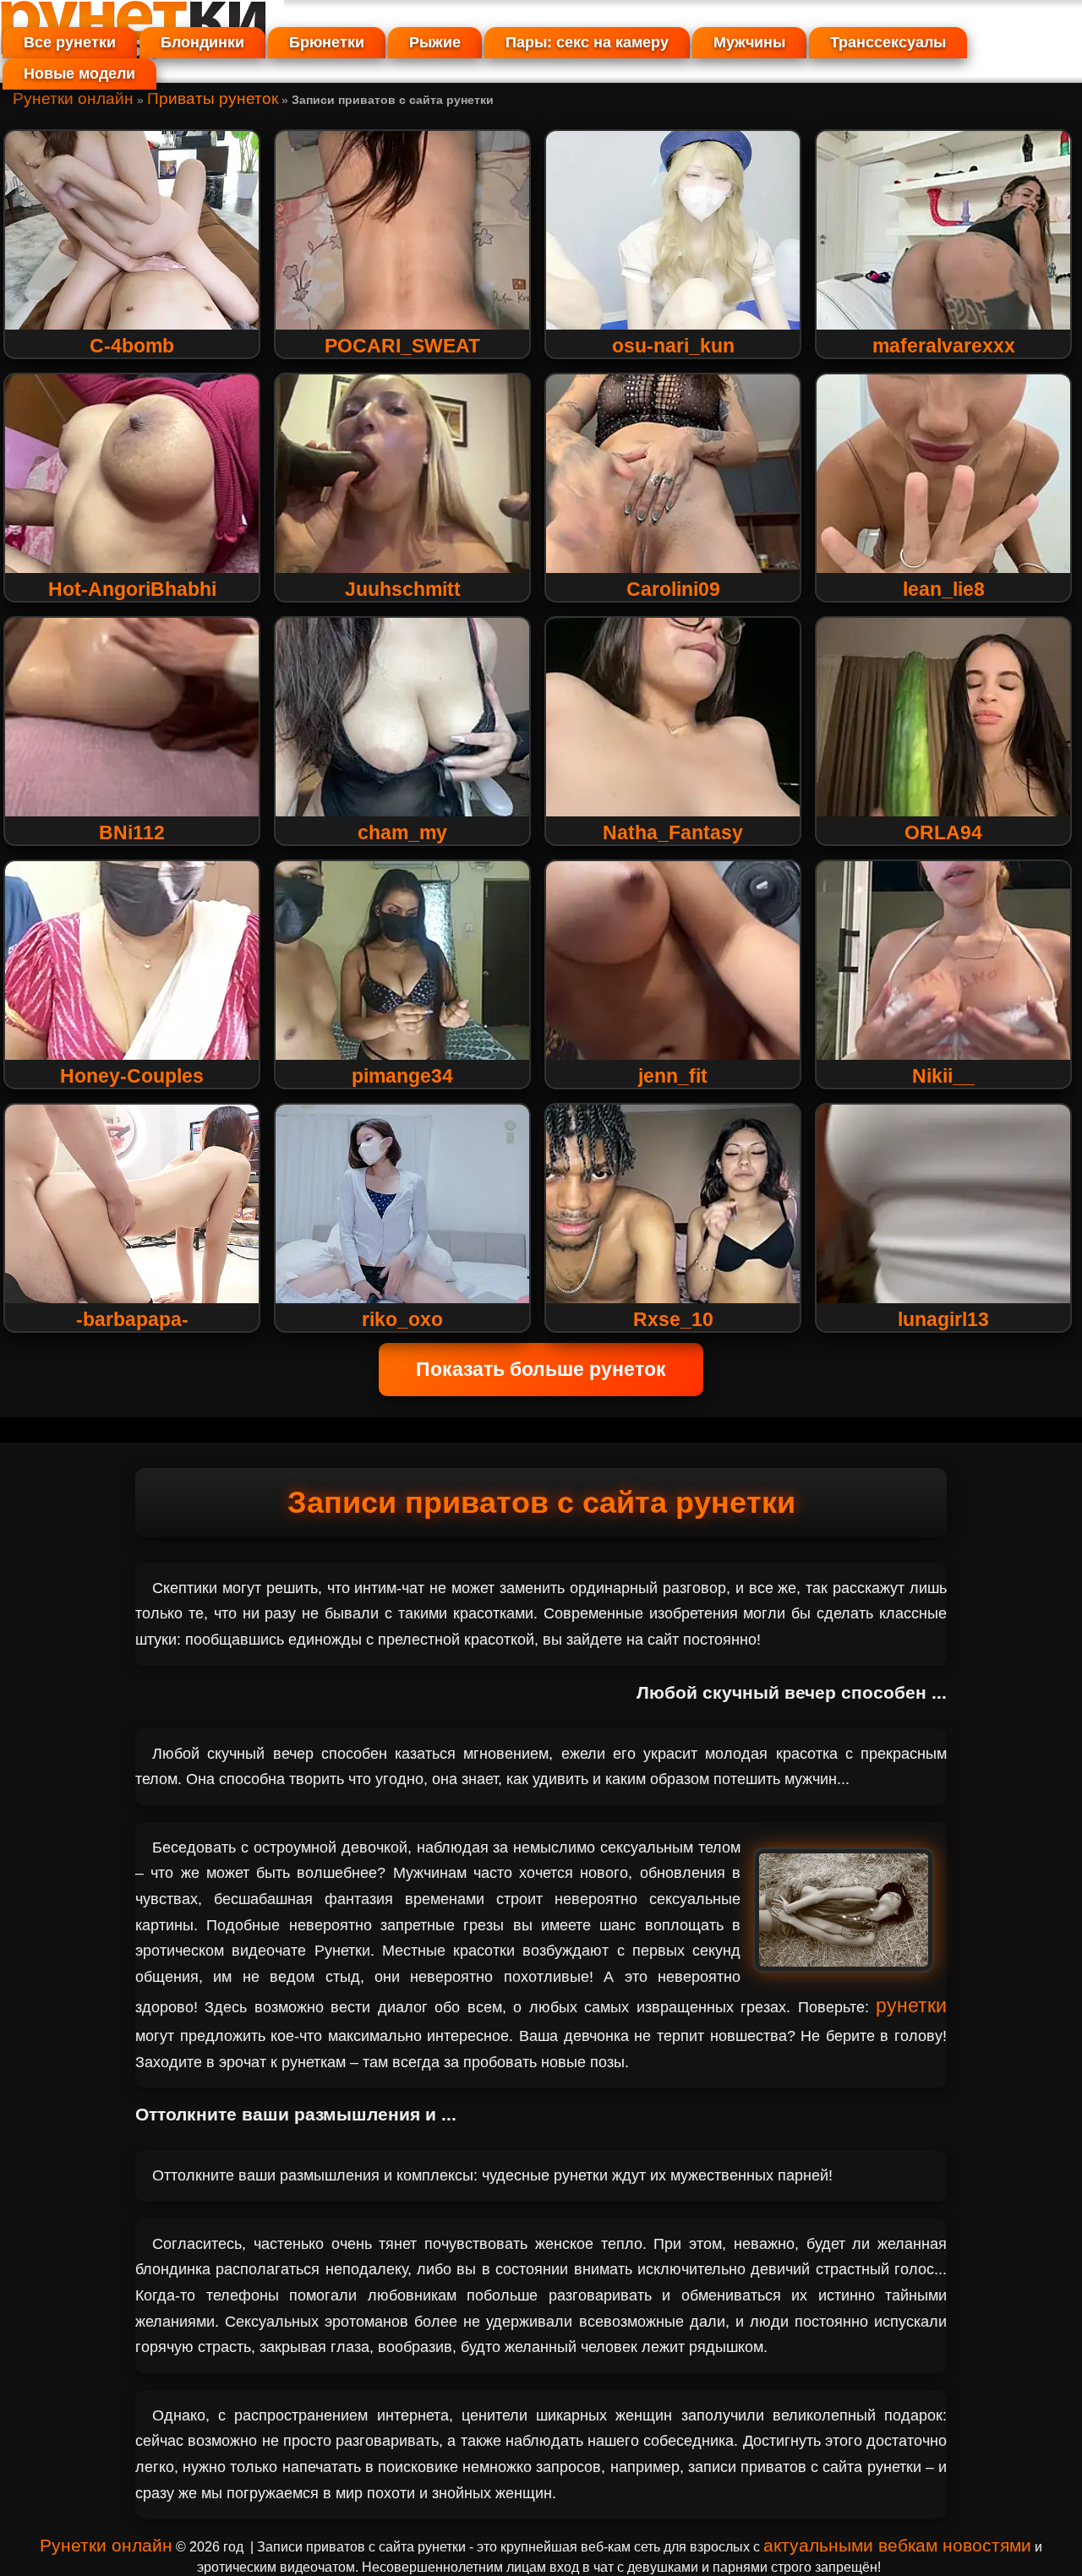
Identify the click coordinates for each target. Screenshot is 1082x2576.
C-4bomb (132, 346)
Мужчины (749, 42)
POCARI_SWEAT (402, 346)
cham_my (402, 832)
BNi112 (132, 832)
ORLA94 (943, 832)
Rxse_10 (673, 1319)
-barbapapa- (132, 1319)
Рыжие (435, 42)
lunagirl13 (943, 1319)
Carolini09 (673, 589)
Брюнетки (327, 42)
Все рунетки (70, 42)
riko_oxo (402, 1319)
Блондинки (202, 42)
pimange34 (402, 1076)
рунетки (911, 2006)
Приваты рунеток (213, 98)
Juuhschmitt (403, 589)
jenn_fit (673, 1076)
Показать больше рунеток (541, 1369)
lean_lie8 (944, 589)
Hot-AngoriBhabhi (132, 589)
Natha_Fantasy (673, 832)
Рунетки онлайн (73, 98)
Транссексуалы (888, 42)
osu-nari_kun (673, 346)
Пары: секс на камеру (587, 42)
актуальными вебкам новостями (897, 2545)
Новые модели (79, 74)
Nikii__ (943, 1076)
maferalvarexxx (944, 346)
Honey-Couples (132, 1076)
